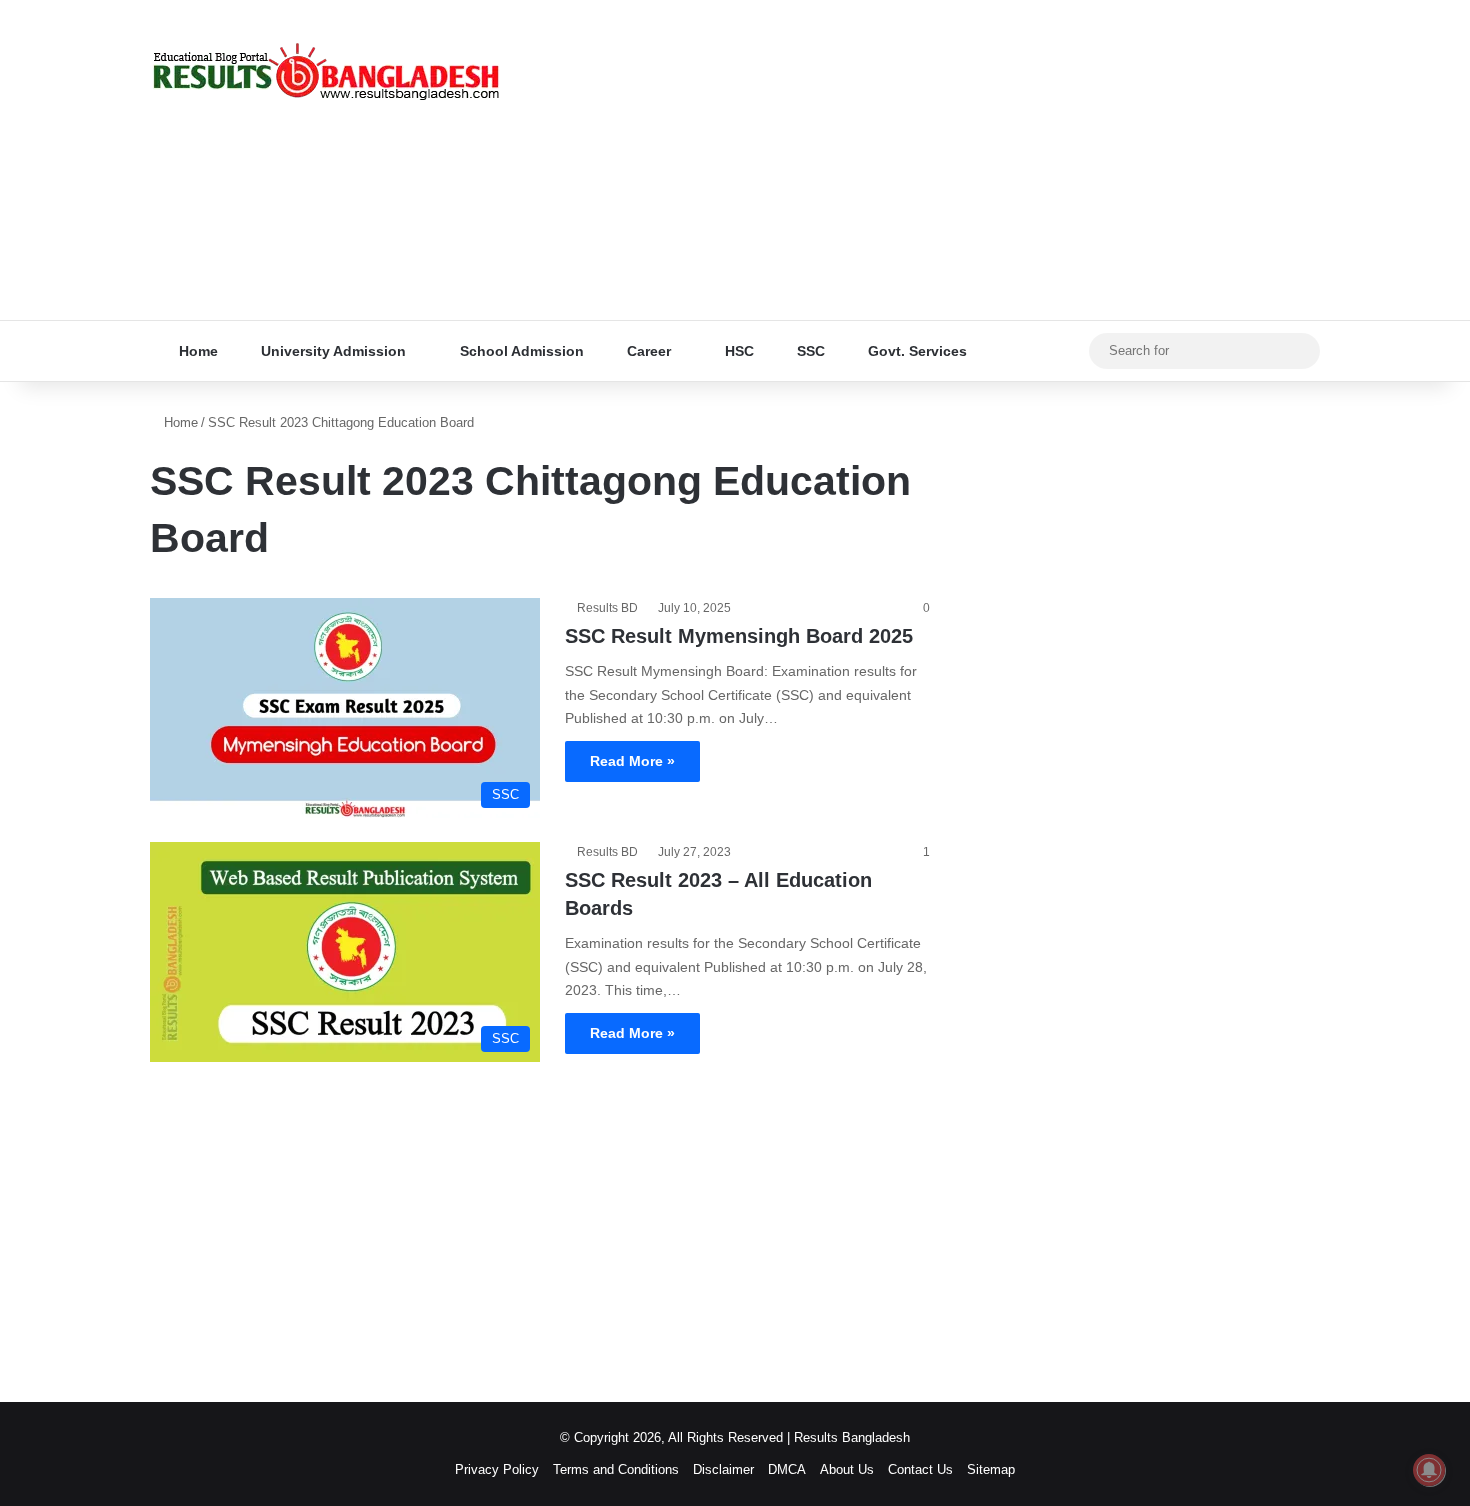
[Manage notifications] (1429, 1470)
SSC (809, 351)
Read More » (632, 761)
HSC (737, 351)
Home (196, 351)
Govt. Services (915, 351)
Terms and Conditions (616, 1469)
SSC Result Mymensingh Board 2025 (739, 636)
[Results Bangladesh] (325, 72)
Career (647, 351)
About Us (847, 1469)
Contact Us (920, 1469)
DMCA (787, 1469)
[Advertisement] (935, 160)
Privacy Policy (497, 1469)
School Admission (520, 351)
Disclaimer (723, 1469)
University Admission (331, 351)
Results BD (607, 608)
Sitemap (991, 1469)
